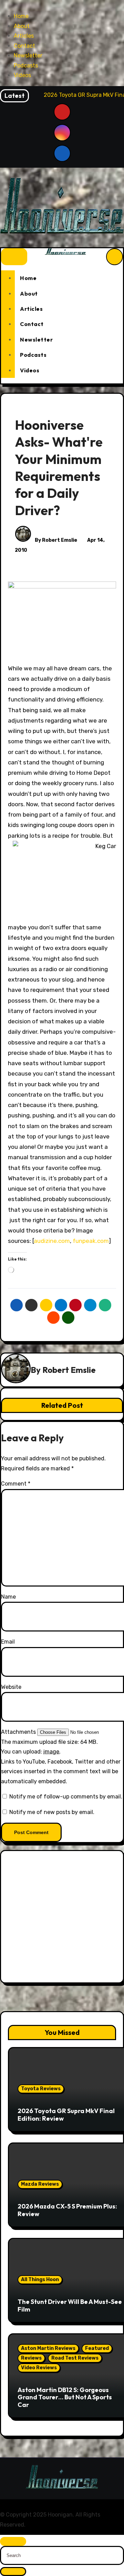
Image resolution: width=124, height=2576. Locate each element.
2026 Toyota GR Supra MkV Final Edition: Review (66, 2115)
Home (21, 16)
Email (8, 1642)
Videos (22, 75)
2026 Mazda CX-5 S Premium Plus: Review (67, 2210)
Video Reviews (39, 2368)
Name (8, 1597)
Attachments (19, 1732)
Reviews (31, 2358)
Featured (97, 2348)
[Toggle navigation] (14, 257)
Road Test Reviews (75, 2358)
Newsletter (28, 55)
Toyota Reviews (41, 2089)
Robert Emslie (69, 1370)
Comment (16, 1484)
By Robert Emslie (55, 540)
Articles (24, 36)
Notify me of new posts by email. (52, 1812)
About (22, 26)
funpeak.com (91, 1241)
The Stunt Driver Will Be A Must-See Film (70, 2305)
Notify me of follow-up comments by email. (66, 1797)
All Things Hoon (40, 2280)
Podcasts (26, 66)
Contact (24, 46)
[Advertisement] (62, 1918)
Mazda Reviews (40, 2184)
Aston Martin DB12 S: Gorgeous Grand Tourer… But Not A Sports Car (65, 2397)
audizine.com (52, 1241)
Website (11, 1687)
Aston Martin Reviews (48, 2348)
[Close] (13, 2541)
